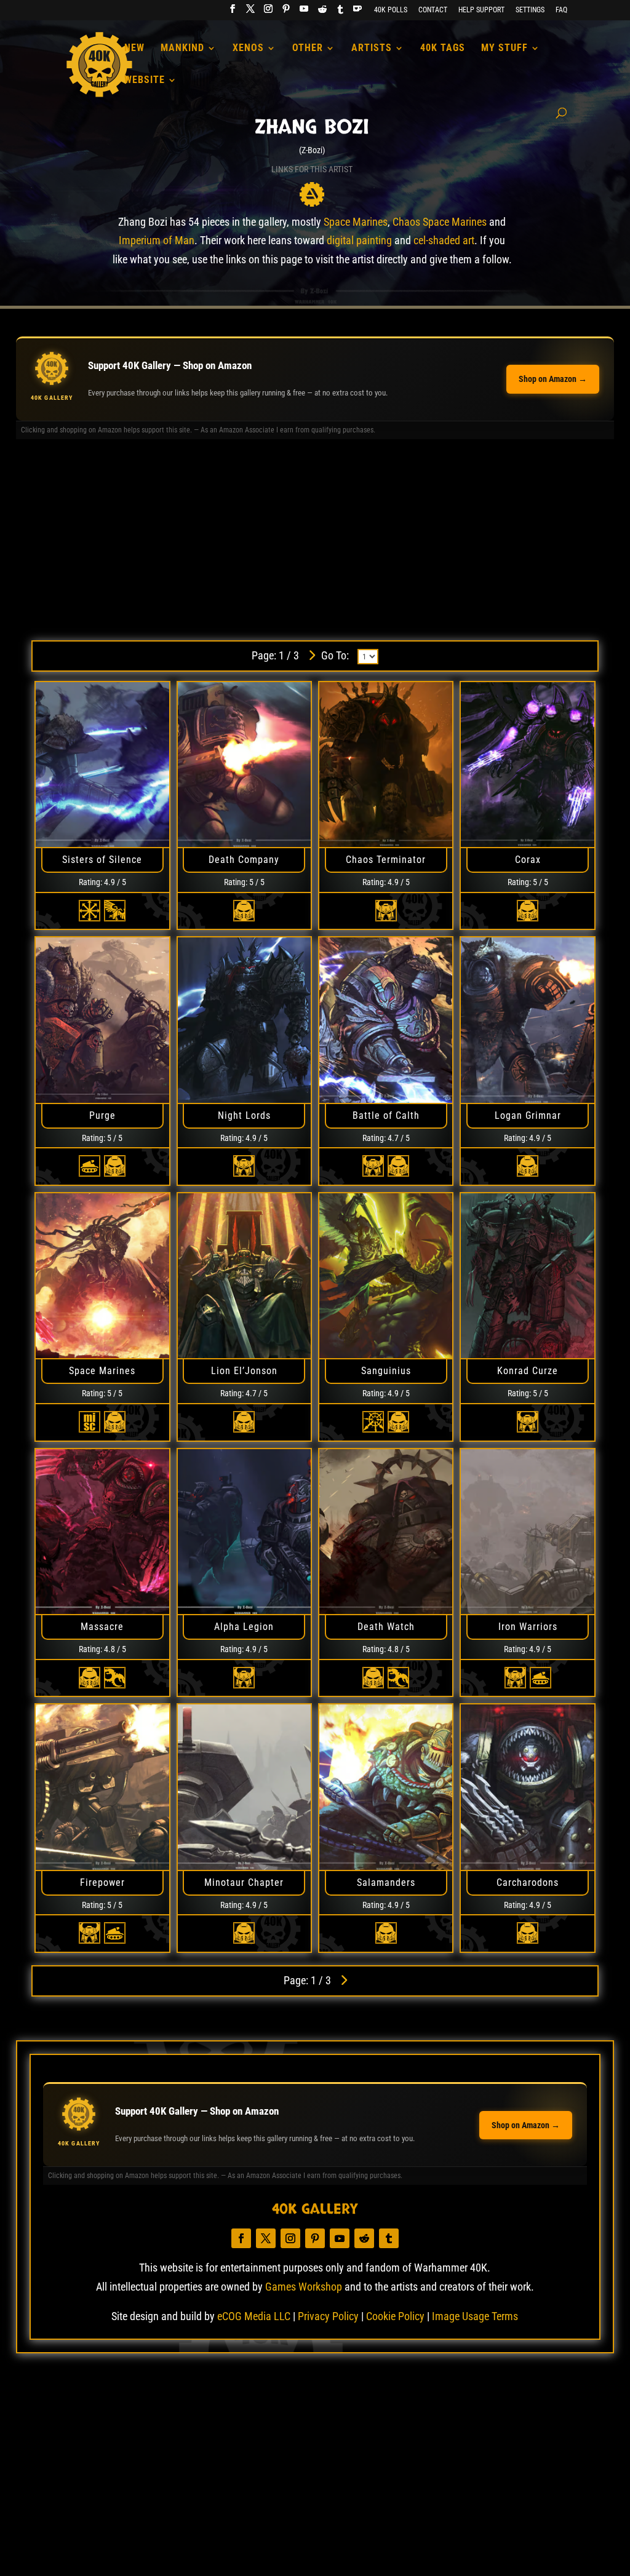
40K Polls (391, 10)
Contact (433, 10)
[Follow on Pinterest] (315, 2238)
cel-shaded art (444, 240)
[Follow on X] (266, 2238)
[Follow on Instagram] (290, 2238)
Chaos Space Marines (440, 222)
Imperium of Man (157, 240)
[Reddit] (322, 13)
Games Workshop (304, 2287)
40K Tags (443, 49)
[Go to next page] (307, 655)
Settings (530, 10)
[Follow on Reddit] (364, 2238)
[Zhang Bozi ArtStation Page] (312, 194)
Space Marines (356, 222)
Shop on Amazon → (553, 379)
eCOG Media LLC (254, 2316)
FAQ (561, 10)
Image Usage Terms (475, 2316)
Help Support (481, 10)
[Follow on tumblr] (389, 2238)
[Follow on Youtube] (340, 2238)
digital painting (359, 240)
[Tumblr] (340, 13)
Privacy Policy (328, 2316)
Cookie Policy (395, 2316)
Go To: (335, 655)
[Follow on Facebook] (241, 2238)
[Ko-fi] (357, 12)
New (134, 49)
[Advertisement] (315, 542)
